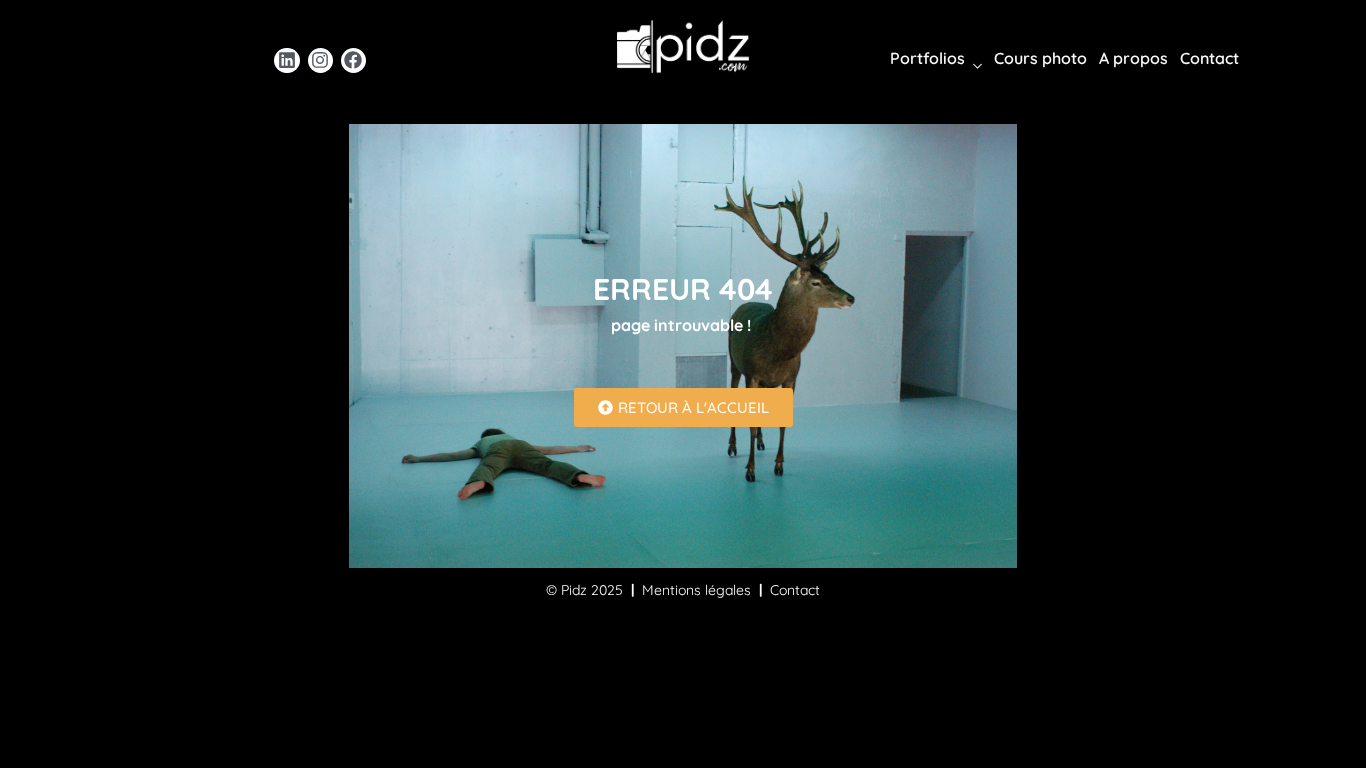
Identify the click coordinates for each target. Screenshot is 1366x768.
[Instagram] (320, 60)
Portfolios (927, 58)
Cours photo (1040, 58)
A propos (1133, 58)
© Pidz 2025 (584, 590)
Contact (1209, 58)
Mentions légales (696, 590)
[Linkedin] (286, 60)
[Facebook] (353, 60)
